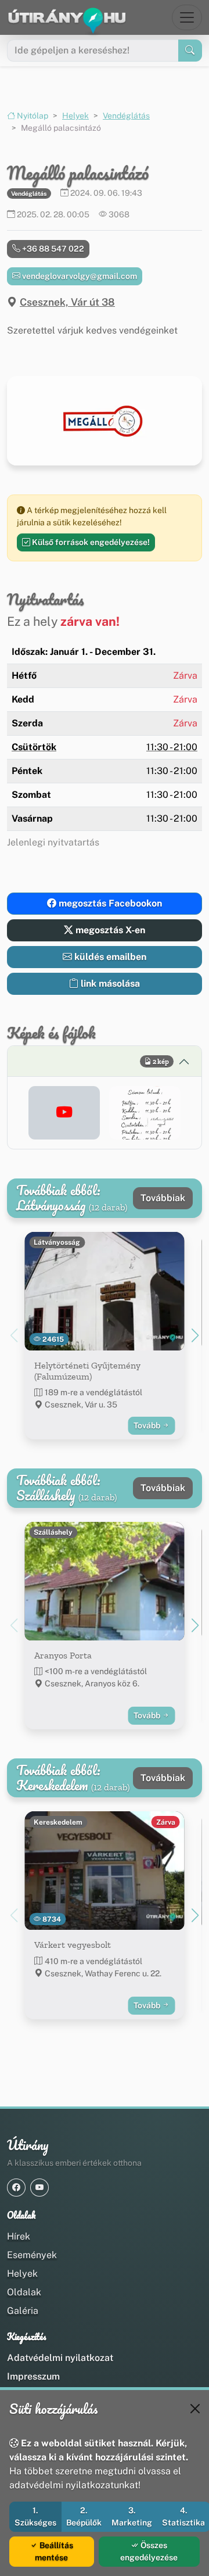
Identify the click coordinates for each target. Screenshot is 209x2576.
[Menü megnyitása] (187, 17)
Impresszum (33, 2376)
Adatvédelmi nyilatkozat (60, 2358)
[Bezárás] (195, 2409)
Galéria (23, 2311)
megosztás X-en (109, 930)
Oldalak (24, 2292)
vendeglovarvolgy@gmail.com (79, 276)
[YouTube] (39, 2188)
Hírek (19, 2236)
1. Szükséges (35, 2516)
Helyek (75, 116)
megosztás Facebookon (109, 903)
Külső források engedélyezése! (90, 542)
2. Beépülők (84, 2516)
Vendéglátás (126, 116)
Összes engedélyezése (149, 2551)
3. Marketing (132, 2516)
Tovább (148, 1425)
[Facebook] (16, 2188)
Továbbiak (163, 1198)
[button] (64, 1113)
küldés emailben (109, 957)
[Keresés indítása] (190, 51)
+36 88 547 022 (52, 249)
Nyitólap (32, 116)
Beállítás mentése (54, 2551)
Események (32, 2255)
